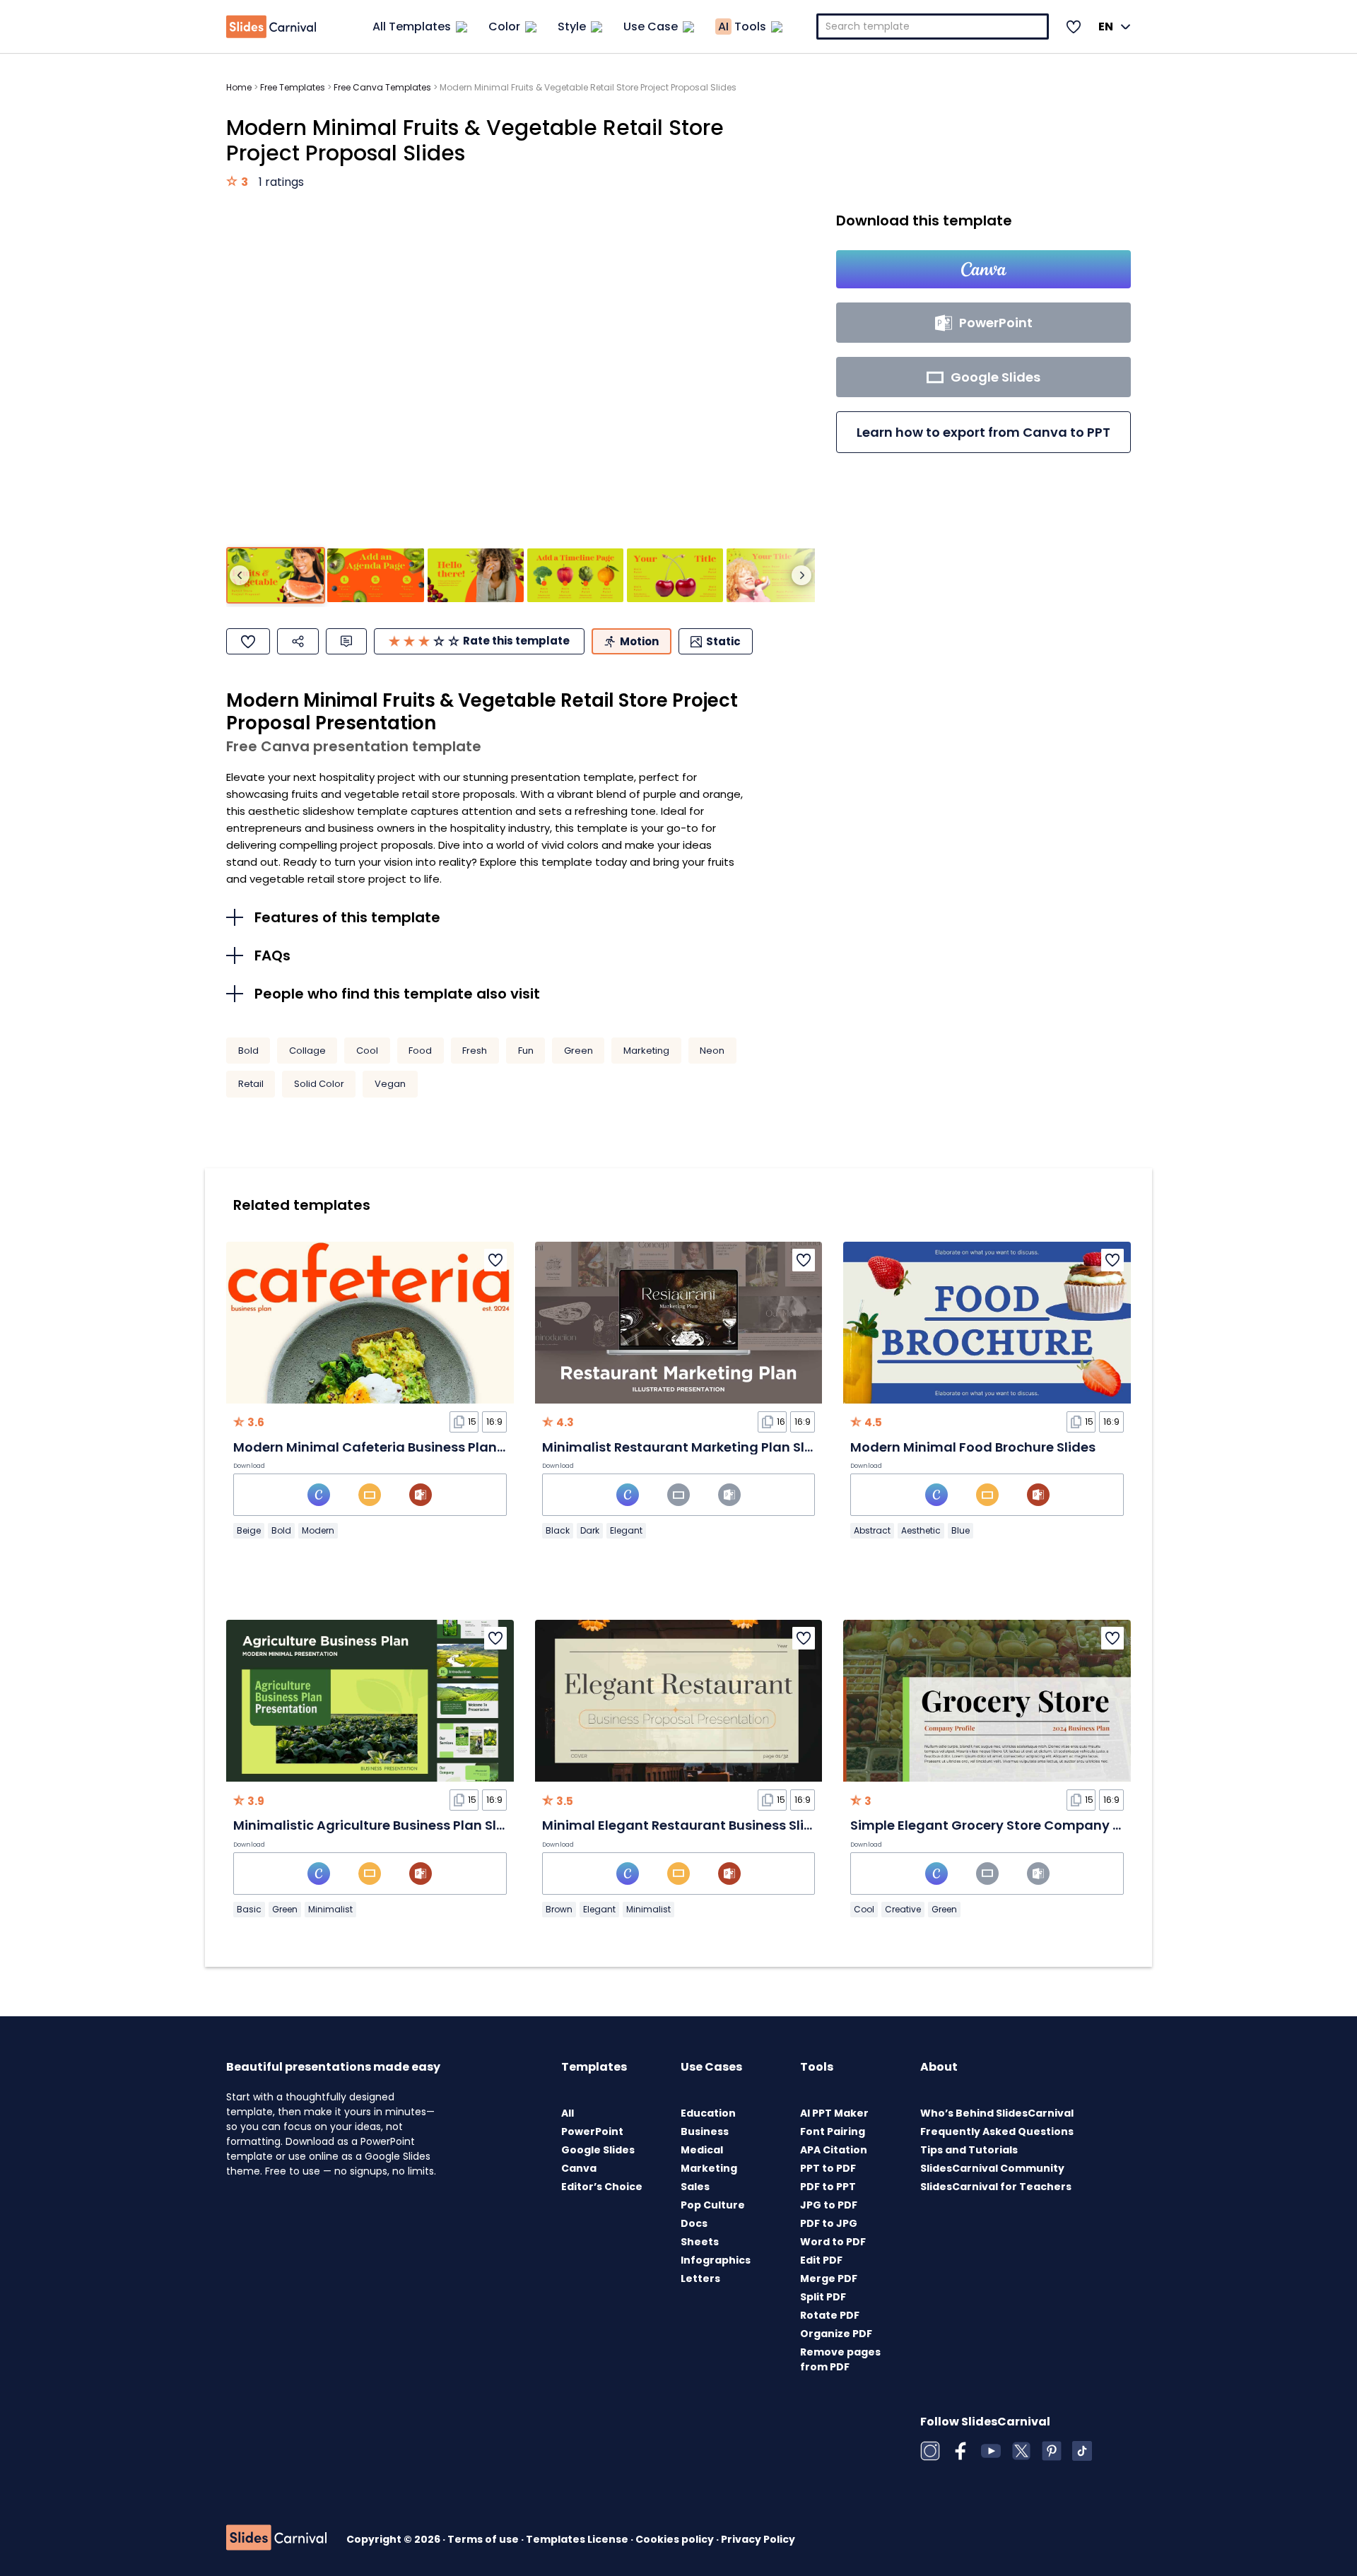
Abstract (872, 1530)
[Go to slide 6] (775, 576)
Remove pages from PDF (840, 2359)
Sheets (700, 2242)
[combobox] (933, 27)
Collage (307, 1051)
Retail (251, 1084)
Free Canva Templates (382, 87)
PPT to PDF (828, 2168)
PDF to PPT (828, 2187)
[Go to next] (801, 575)
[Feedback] (346, 641)
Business (705, 2131)
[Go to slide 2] (375, 576)
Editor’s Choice (602, 2187)
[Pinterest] (1052, 2451)
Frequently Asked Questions (997, 2131)
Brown (559, 1909)
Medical (702, 2150)
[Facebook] (961, 2451)
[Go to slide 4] (575, 576)
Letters (700, 2278)
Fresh (475, 1051)
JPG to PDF (829, 2205)
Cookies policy (676, 2539)
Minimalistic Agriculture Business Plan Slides (378, 1825)
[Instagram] (930, 2451)
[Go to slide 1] (276, 576)
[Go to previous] (240, 575)
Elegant (626, 1530)
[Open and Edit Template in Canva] (983, 269)
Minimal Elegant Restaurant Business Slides (685, 1825)
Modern (318, 1530)
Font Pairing (833, 2131)
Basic (249, 1909)
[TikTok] (1082, 2451)
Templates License (578, 2539)
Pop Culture (713, 2205)
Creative (903, 1909)
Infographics (716, 2260)
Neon (712, 1051)
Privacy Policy (758, 2539)
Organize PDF (836, 2334)
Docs (694, 2223)
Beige (249, 1530)
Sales (695, 2187)
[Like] (248, 641)
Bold (248, 1051)
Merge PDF (829, 2278)
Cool (367, 1051)
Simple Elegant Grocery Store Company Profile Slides (1023, 1825)
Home (239, 87)
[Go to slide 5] (675, 576)
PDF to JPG (829, 2223)
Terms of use (484, 2539)
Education (708, 2113)
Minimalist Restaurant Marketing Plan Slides (687, 1447)
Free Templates (293, 87)
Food (420, 1051)
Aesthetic (921, 1530)
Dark (590, 1530)
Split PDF (823, 2297)
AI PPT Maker (834, 2113)
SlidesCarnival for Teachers (996, 2187)
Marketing (646, 1051)
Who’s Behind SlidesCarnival (997, 2113)
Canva (579, 2168)
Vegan (390, 1084)
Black (558, 1530)
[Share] (298, 641)
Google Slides (598, 2150)
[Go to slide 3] (476, 576)
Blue (961, 1530)
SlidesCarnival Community (992, 2168)
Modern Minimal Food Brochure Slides (973, 1447)
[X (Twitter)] (1021, 2451)
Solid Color (319, 1084)
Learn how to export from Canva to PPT (983, 432)
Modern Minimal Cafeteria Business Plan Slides (386, 1447)
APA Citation (834, 2150)
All (568, 2113)
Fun (526, 1051)
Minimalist (330, 1909)
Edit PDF (821, 2260)
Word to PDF (833, 2242)
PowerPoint (592, 2131)
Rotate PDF (830, 2315)
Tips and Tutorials (969, 2150)
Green (578, 1051)
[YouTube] (991, 2451)
